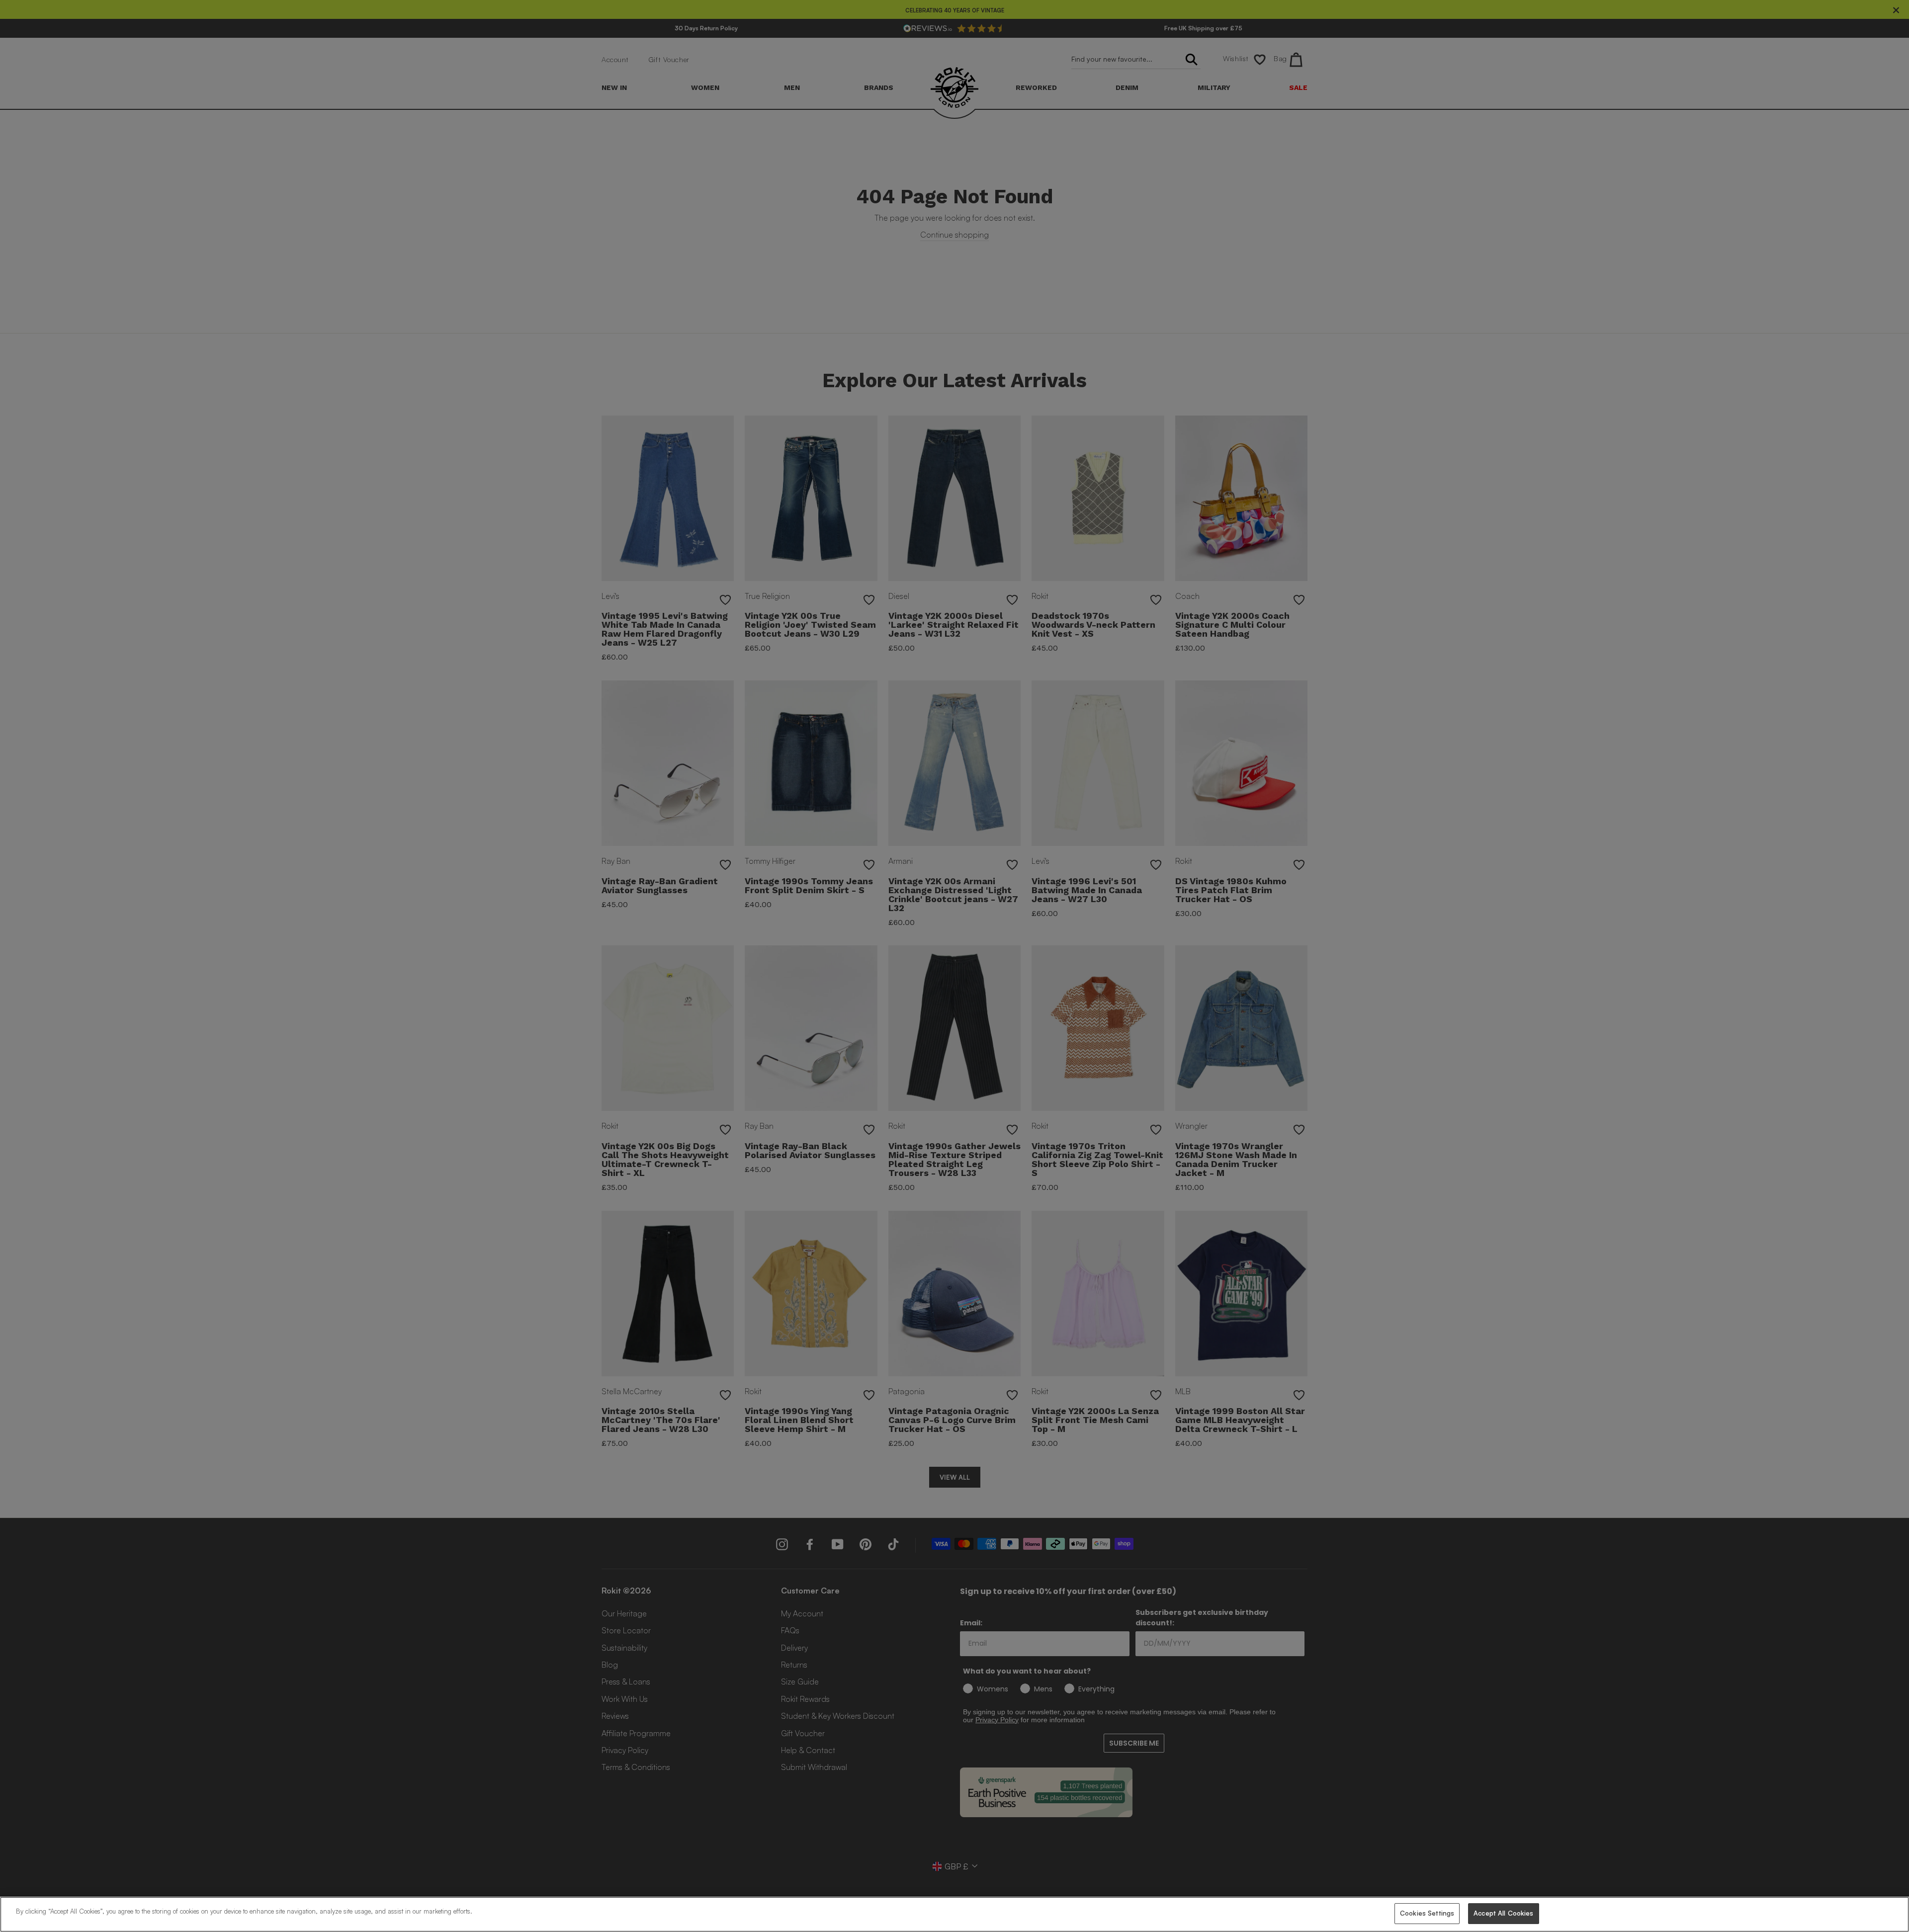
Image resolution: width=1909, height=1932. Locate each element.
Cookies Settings (1427, 1913)
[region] (954, 1914)
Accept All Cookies (1503, 1913)
